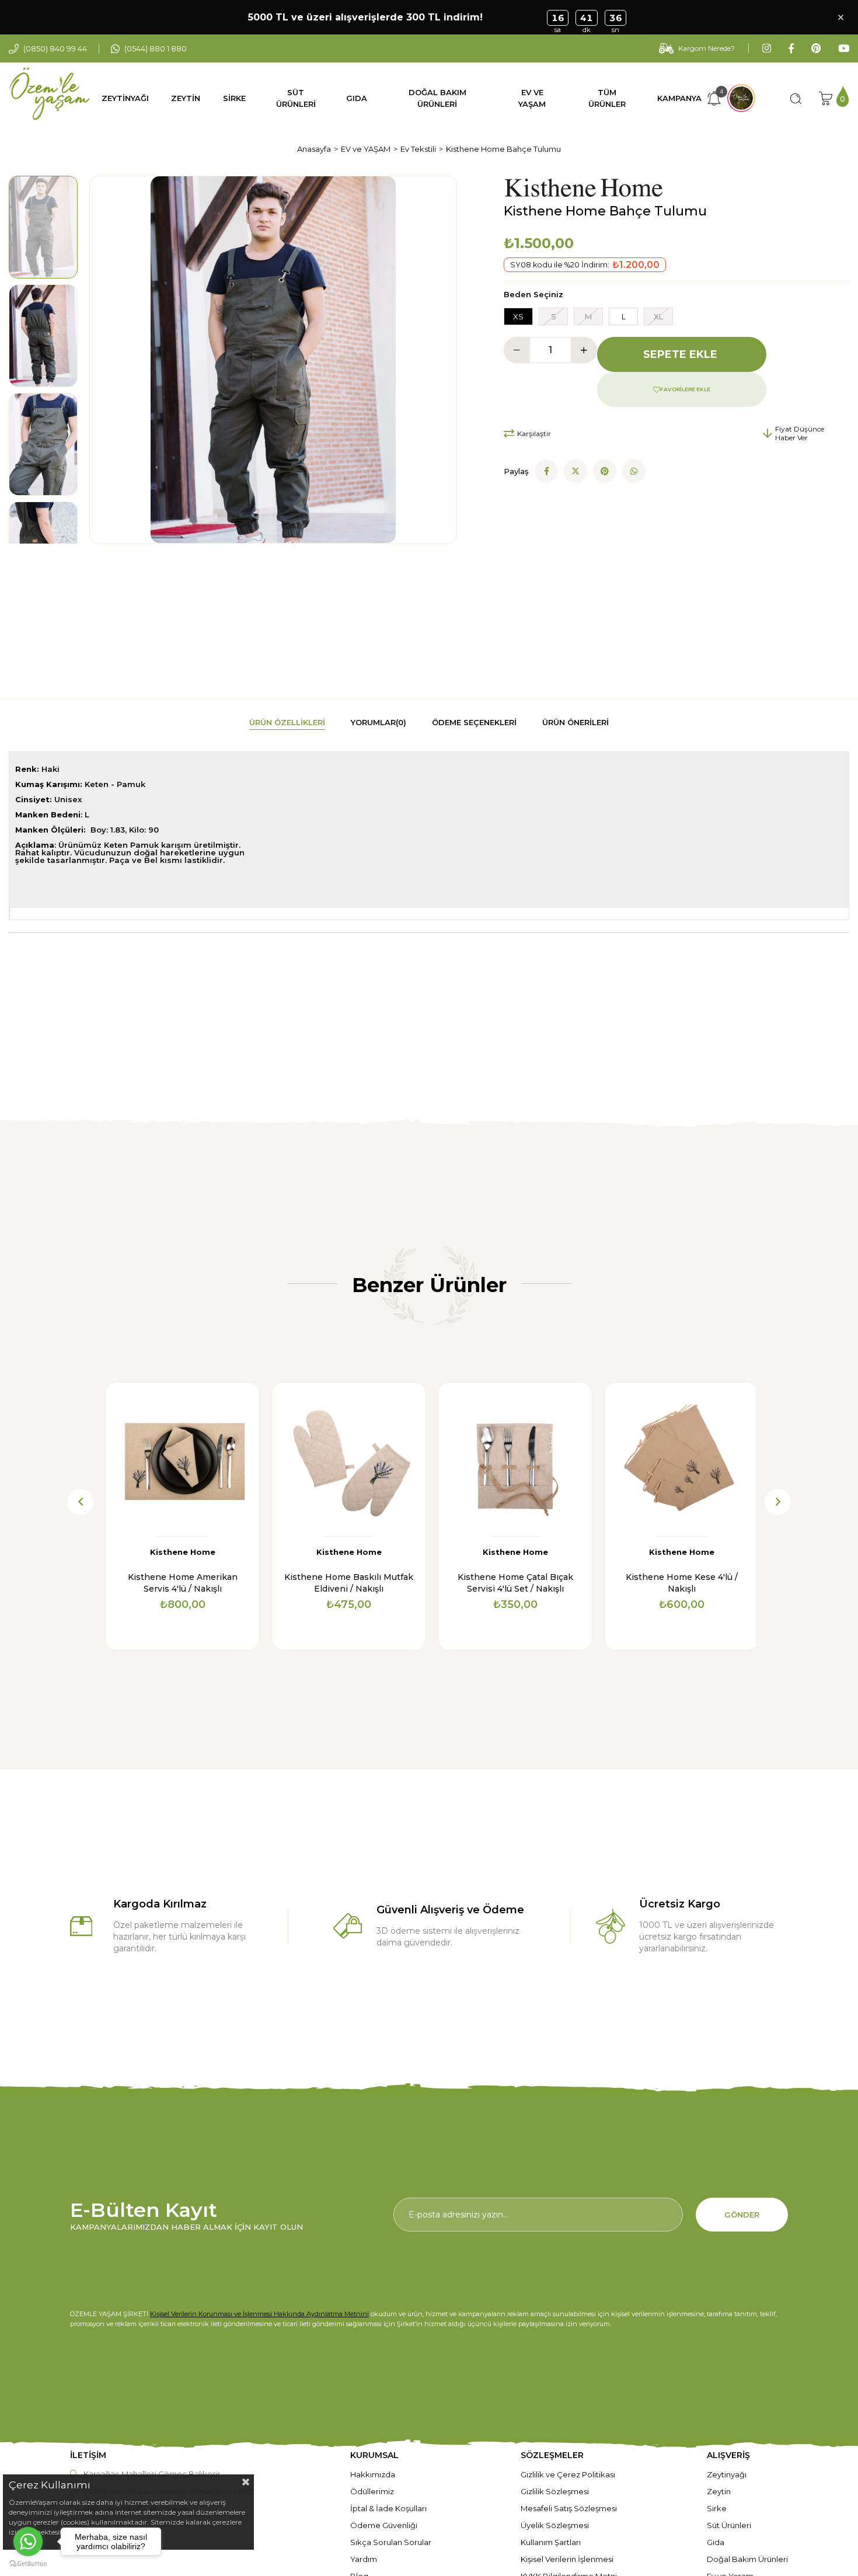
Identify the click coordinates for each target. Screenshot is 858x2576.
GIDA (357, 98)
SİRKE (234, 98)
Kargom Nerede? (707, 48)
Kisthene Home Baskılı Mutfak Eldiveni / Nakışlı (349, 1583)
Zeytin (719, 2491)
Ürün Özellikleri (287, 722)
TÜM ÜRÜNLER (607, 98)
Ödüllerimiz (372, 2491)
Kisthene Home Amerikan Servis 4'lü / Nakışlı (183, 1583)
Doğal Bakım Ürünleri (747, 2559)
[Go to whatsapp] (28, 2542)
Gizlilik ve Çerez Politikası (568, 2474)
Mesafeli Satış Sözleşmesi (569, 2508)
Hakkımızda (373, 2474)
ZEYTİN (186, 98)
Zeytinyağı (727, 2474)
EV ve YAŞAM (532, 98)
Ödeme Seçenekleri (474, 722)
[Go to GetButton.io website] (28, 2564)
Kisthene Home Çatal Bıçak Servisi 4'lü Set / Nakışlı (515, 1583)
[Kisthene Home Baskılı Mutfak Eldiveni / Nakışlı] (349, 1459)
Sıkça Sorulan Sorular (391, 2542)
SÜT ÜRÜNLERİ (296, 98)
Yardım (364, 2559)
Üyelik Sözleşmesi (555, 2525)
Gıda (716, 2542)
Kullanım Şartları (551, 2542)
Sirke (717, 2508)
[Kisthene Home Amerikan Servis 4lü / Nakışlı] (182, 1459)
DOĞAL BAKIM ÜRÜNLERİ (437, 98)
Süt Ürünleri (729, 2525)
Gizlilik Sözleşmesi (555, 2491)
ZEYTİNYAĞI (125, 98)
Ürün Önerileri (576, 722)
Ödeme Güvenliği (384, 2525)
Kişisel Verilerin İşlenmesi (567, 2559)
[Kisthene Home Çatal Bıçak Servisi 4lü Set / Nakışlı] (515, 1459)
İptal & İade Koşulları (388, 2508)
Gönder (742, 2215)
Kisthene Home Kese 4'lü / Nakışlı (682, 1583)
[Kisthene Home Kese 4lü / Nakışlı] (681, 1459)
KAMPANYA (679, 98)
